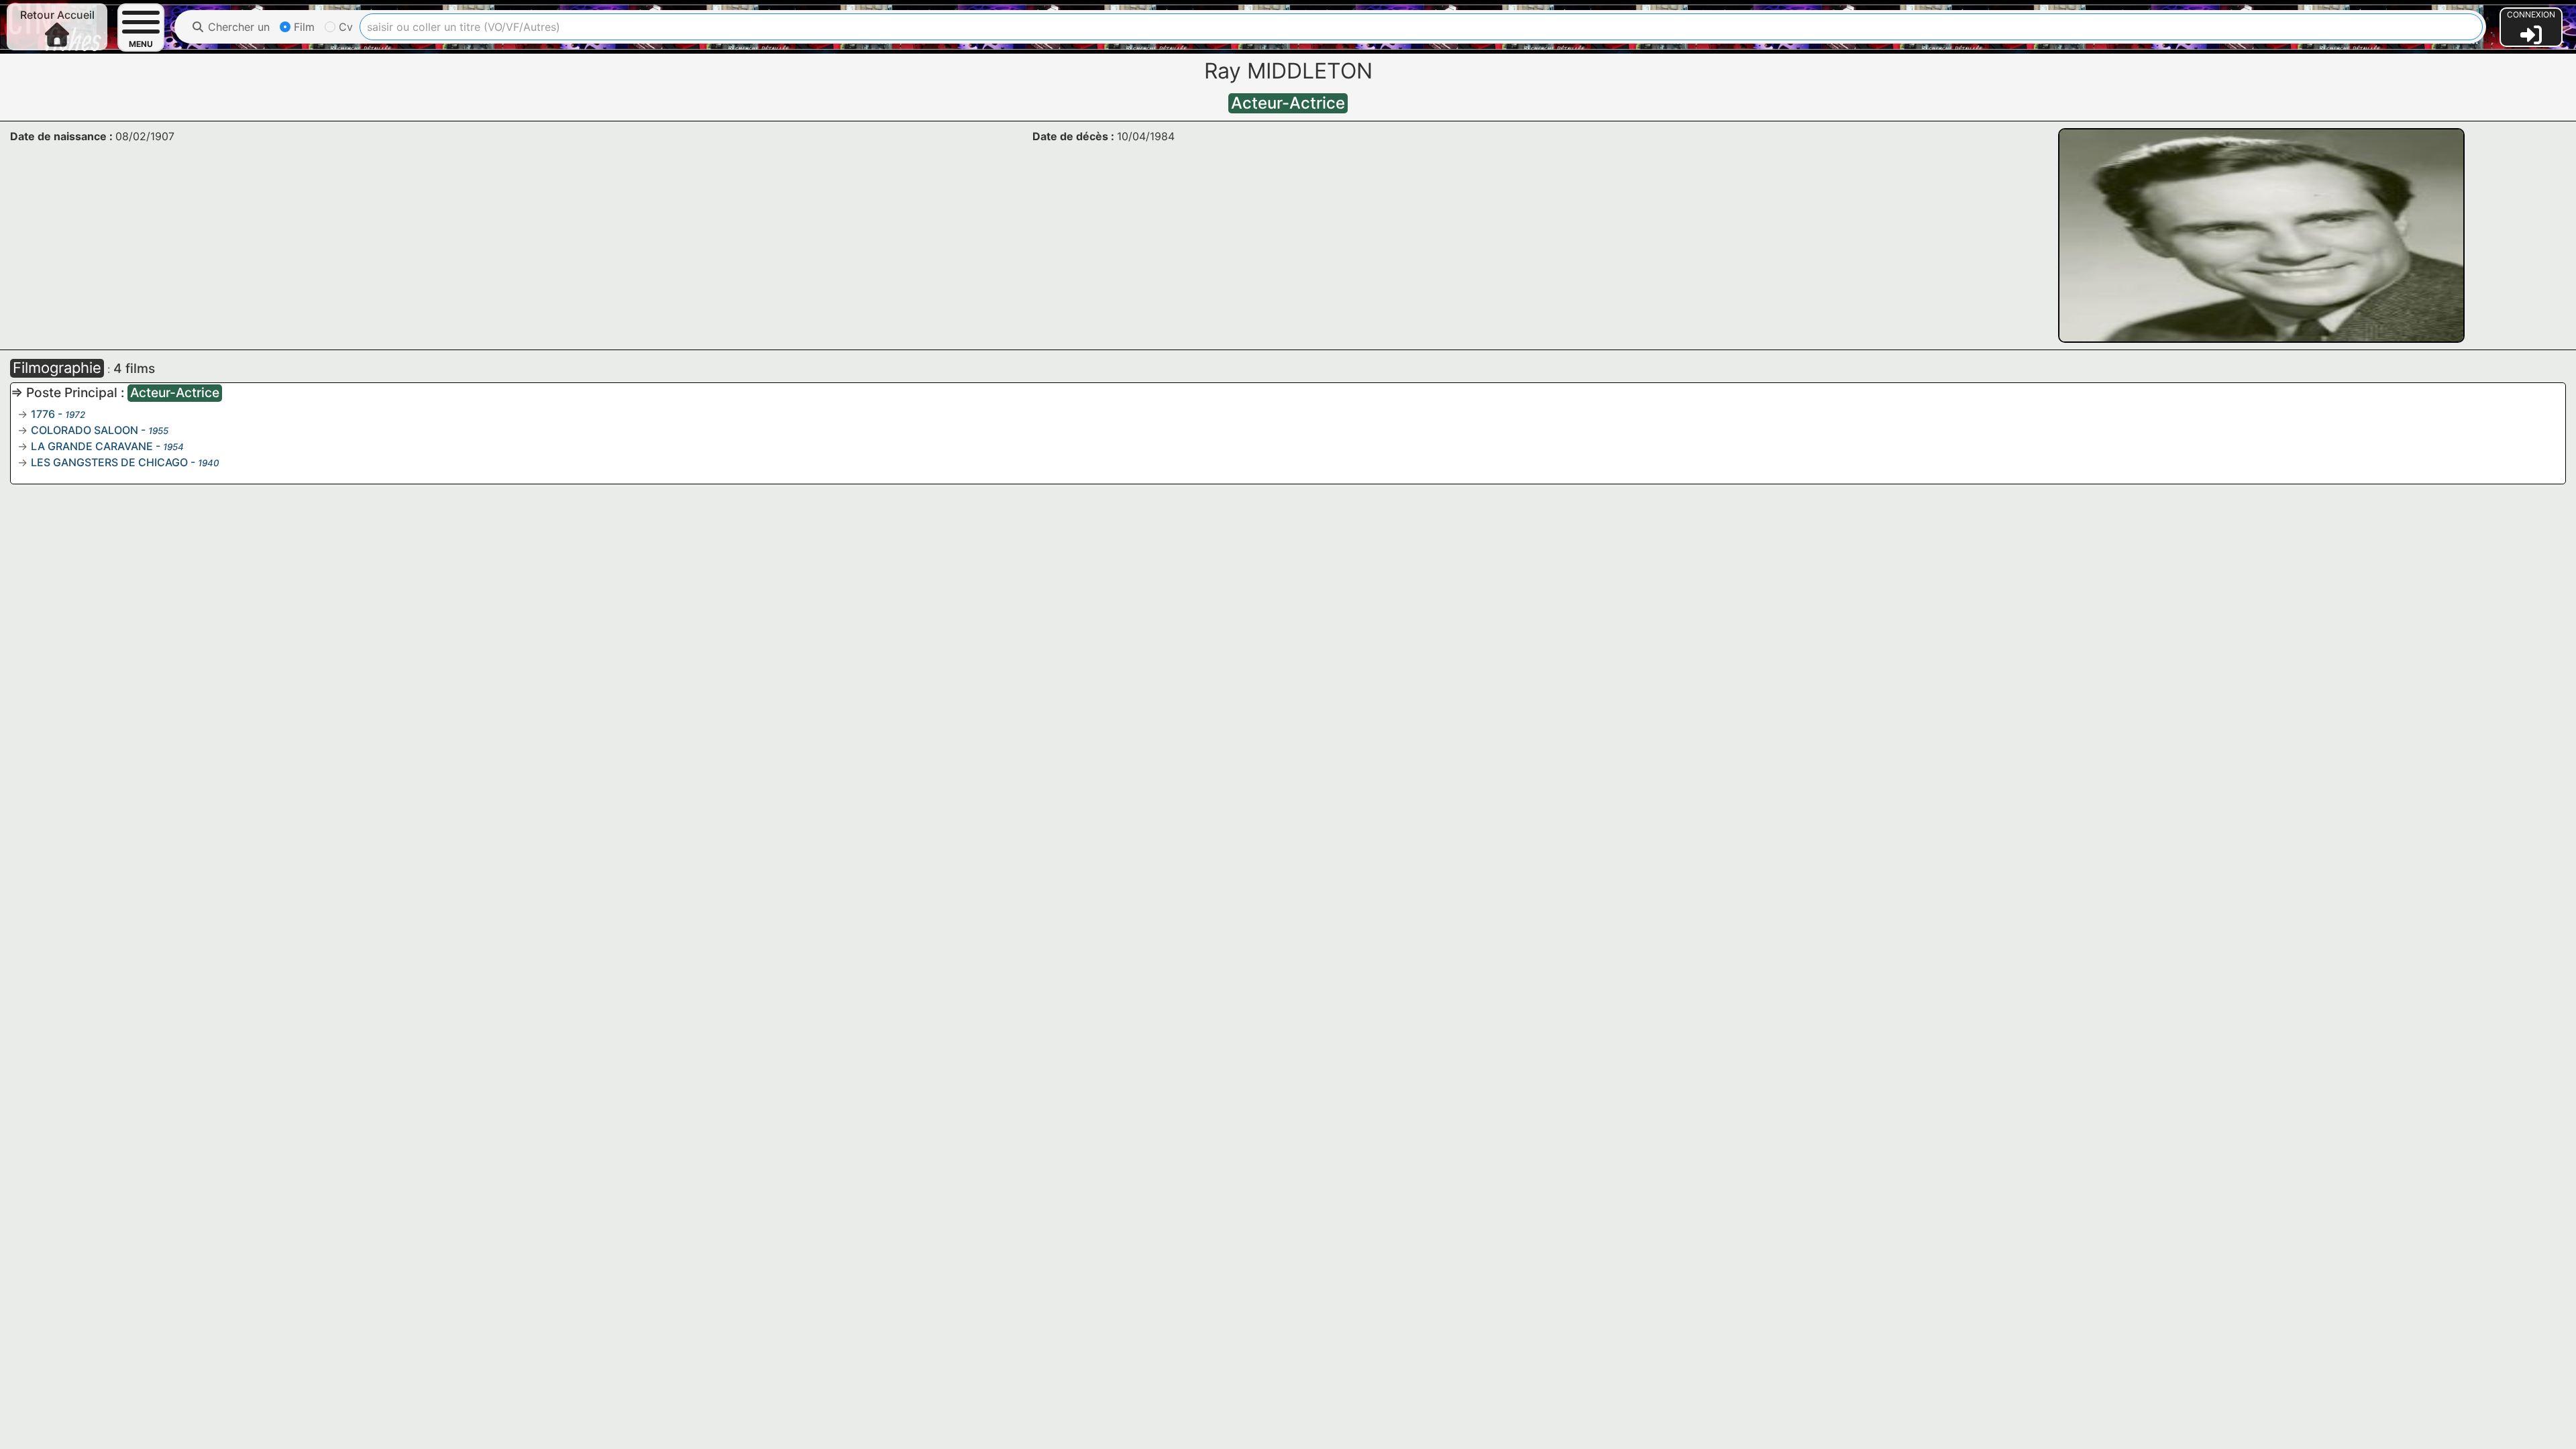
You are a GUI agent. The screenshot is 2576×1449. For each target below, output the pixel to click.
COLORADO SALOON (85, 430)
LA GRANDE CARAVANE (92, 446)
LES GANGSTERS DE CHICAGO (109, 462)
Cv (344, 27)
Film (303, 27)
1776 (43, 414)
